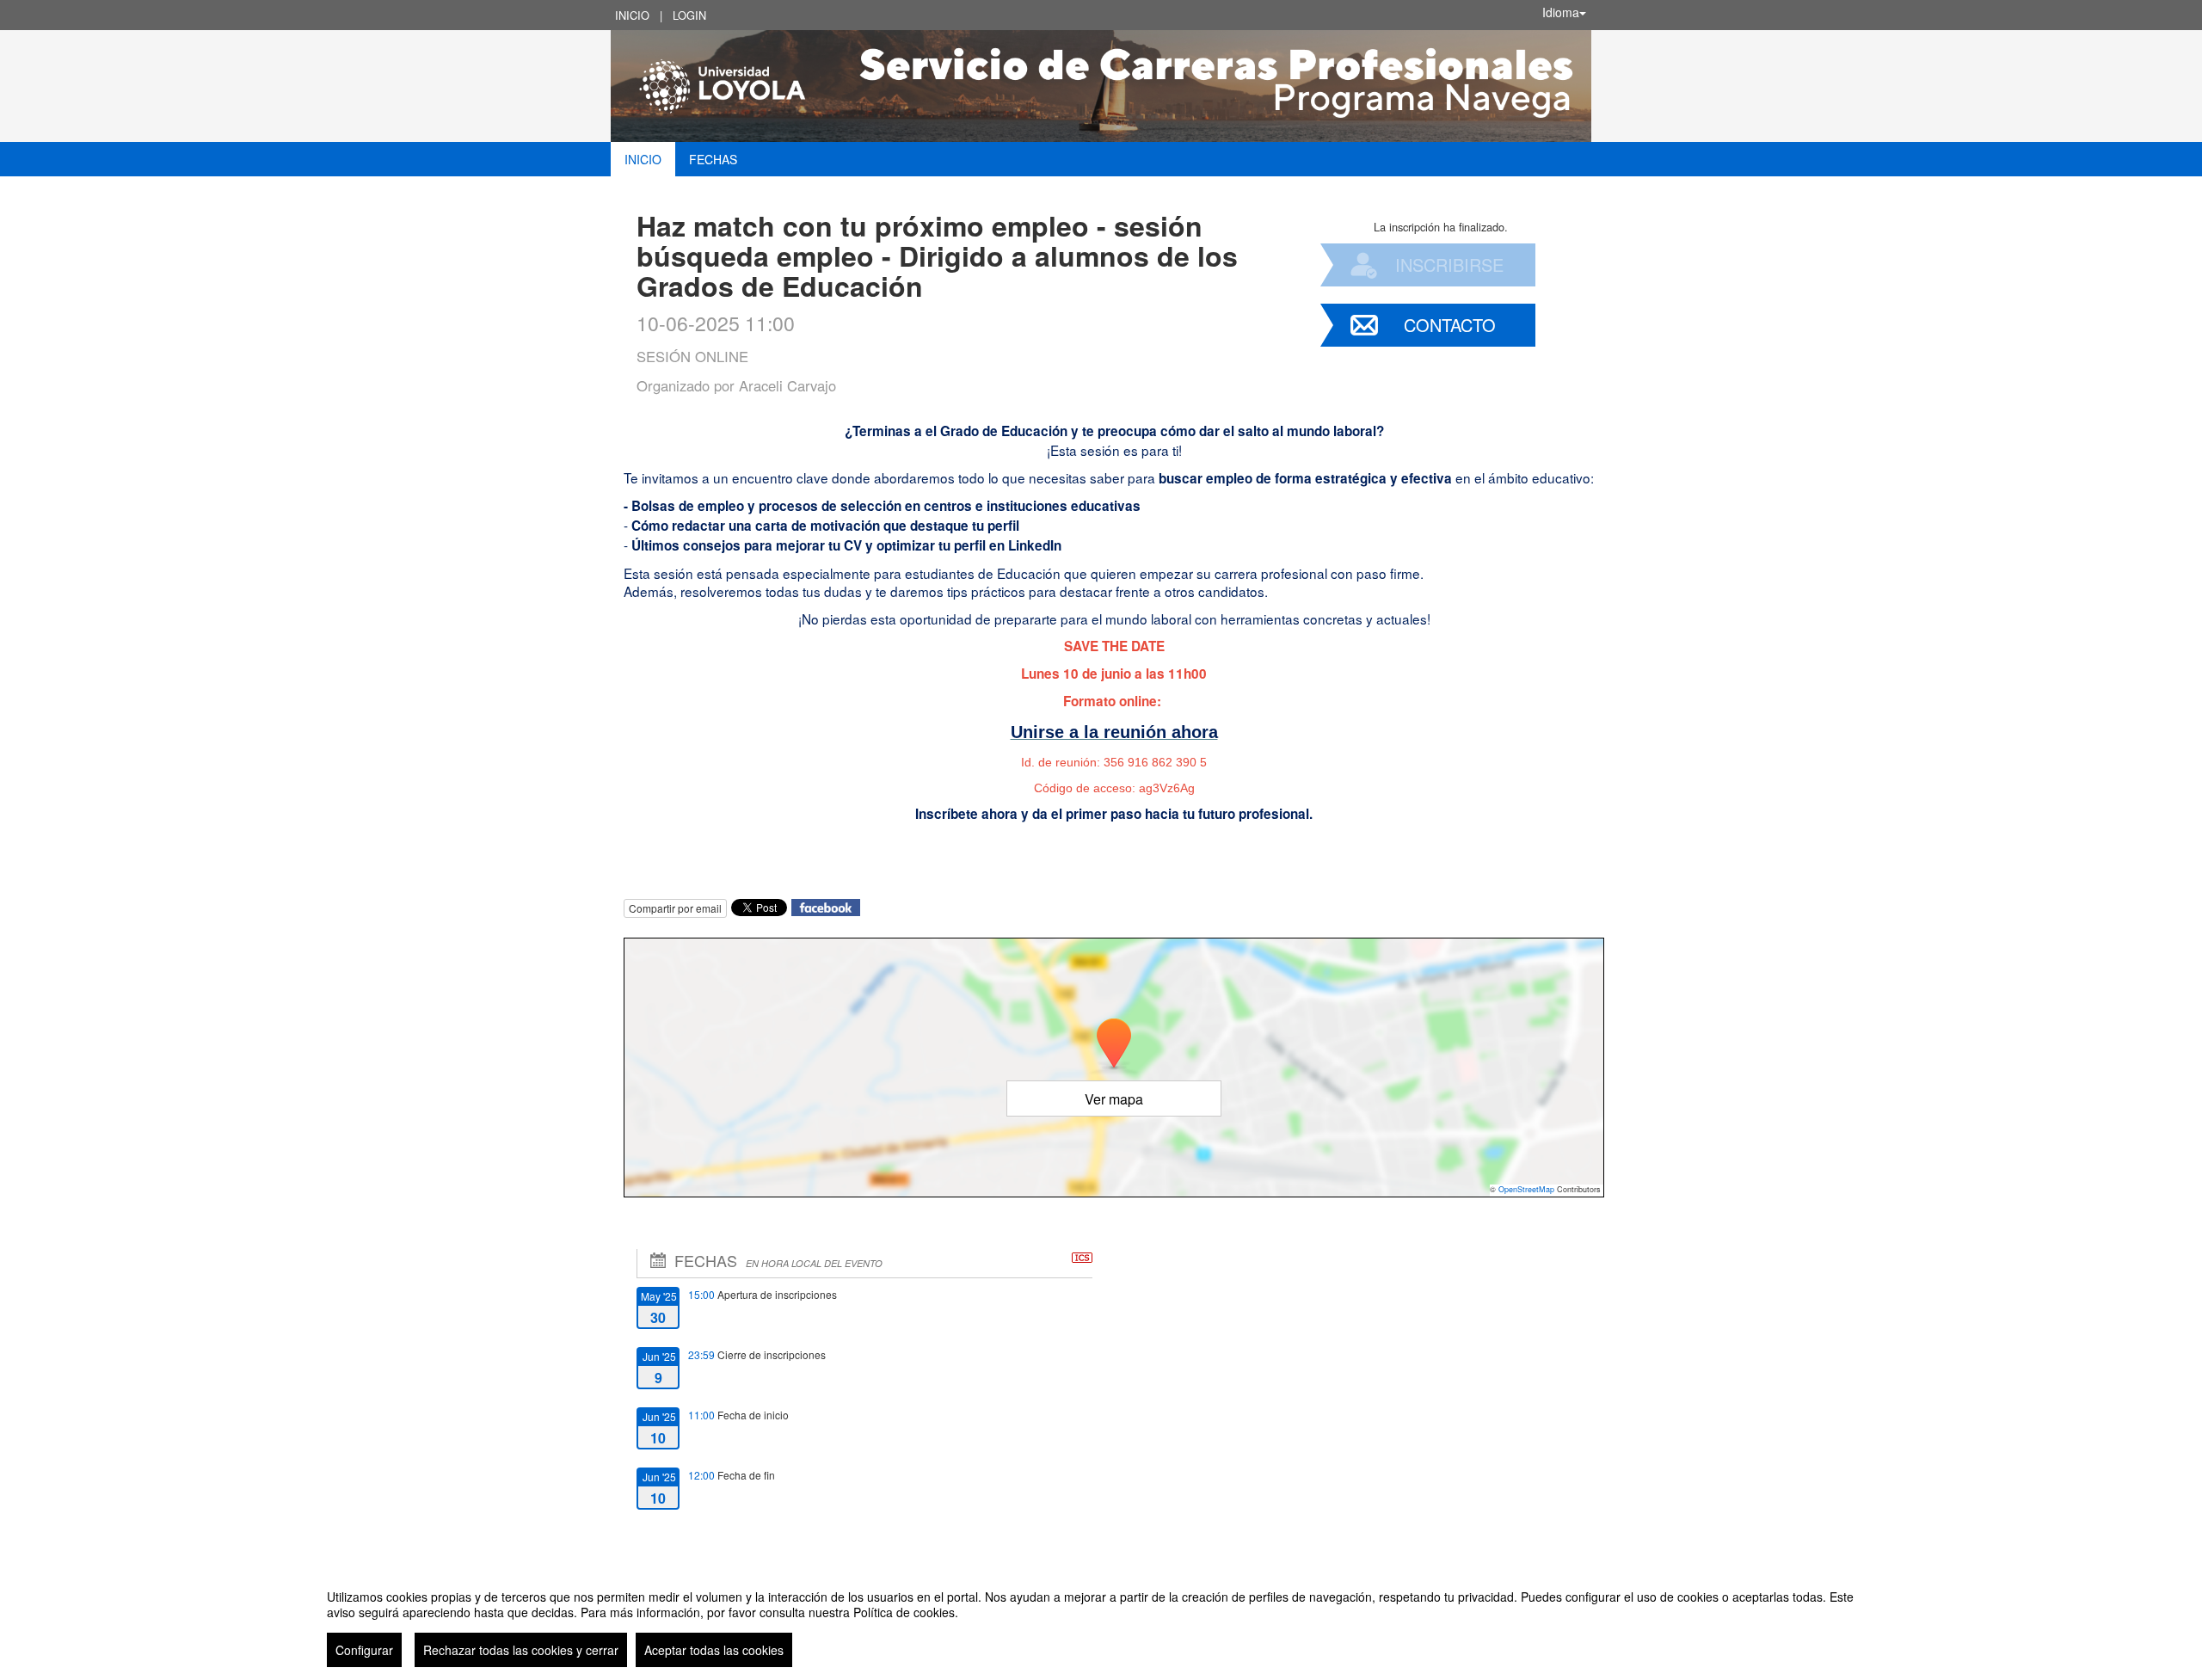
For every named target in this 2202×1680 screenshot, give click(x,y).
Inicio (632, 15)
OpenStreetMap (1526, 1189)
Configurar (364, 1650)
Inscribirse (1449, 265)
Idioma (1561, 12)
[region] (1101, 1622)
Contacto (1450, 325)
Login (689, 15)
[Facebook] (826, 905)
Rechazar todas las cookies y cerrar (521, 1650)
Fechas (713, 159)
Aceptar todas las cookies (714, 1650)
